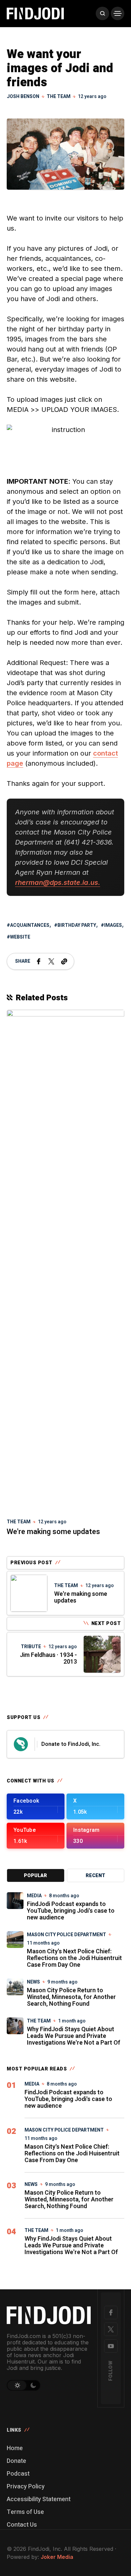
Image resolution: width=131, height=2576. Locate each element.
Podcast (18, 2474)
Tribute (31, 1647)
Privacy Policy (26, 2487)
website (20, 937)
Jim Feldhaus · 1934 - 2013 (48, 1658)
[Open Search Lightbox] (102, 13)
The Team (59, 97)
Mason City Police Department (67, 1935)
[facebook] (111, 2312)
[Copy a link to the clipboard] (64, 961)
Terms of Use (25, 2512)
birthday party (77, 925)
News (33, 1982)
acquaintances (30, 925)
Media (34, 1896)
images (113, 925)
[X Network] (111, 2329)
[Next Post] (102, 1654)
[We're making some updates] (65, 1261)
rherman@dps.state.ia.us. (58, 882)
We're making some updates (53, 1532)
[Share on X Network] (51, 961)
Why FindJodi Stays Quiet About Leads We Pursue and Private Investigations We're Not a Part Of (74, 2036)
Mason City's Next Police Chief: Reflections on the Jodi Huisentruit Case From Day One (74, 1958)
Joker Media (57, 2557)
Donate (16, 2461)
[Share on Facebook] (39, 961)
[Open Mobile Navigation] (118, 13)
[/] (36, 1806)
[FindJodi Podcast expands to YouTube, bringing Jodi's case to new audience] (15, 1901)
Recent (95, 1876)
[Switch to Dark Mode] (34, 2385)
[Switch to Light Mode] (17, 2385)
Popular (35, 1876)
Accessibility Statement (39, 2499)
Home (15, 2448)
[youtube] (111, 2346)
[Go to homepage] (49, 2315)
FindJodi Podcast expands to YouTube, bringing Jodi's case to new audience (71, 1911)
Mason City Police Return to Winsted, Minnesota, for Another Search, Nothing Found (71, 1997)
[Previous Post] (29, 1593)
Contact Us (22, 2525)
